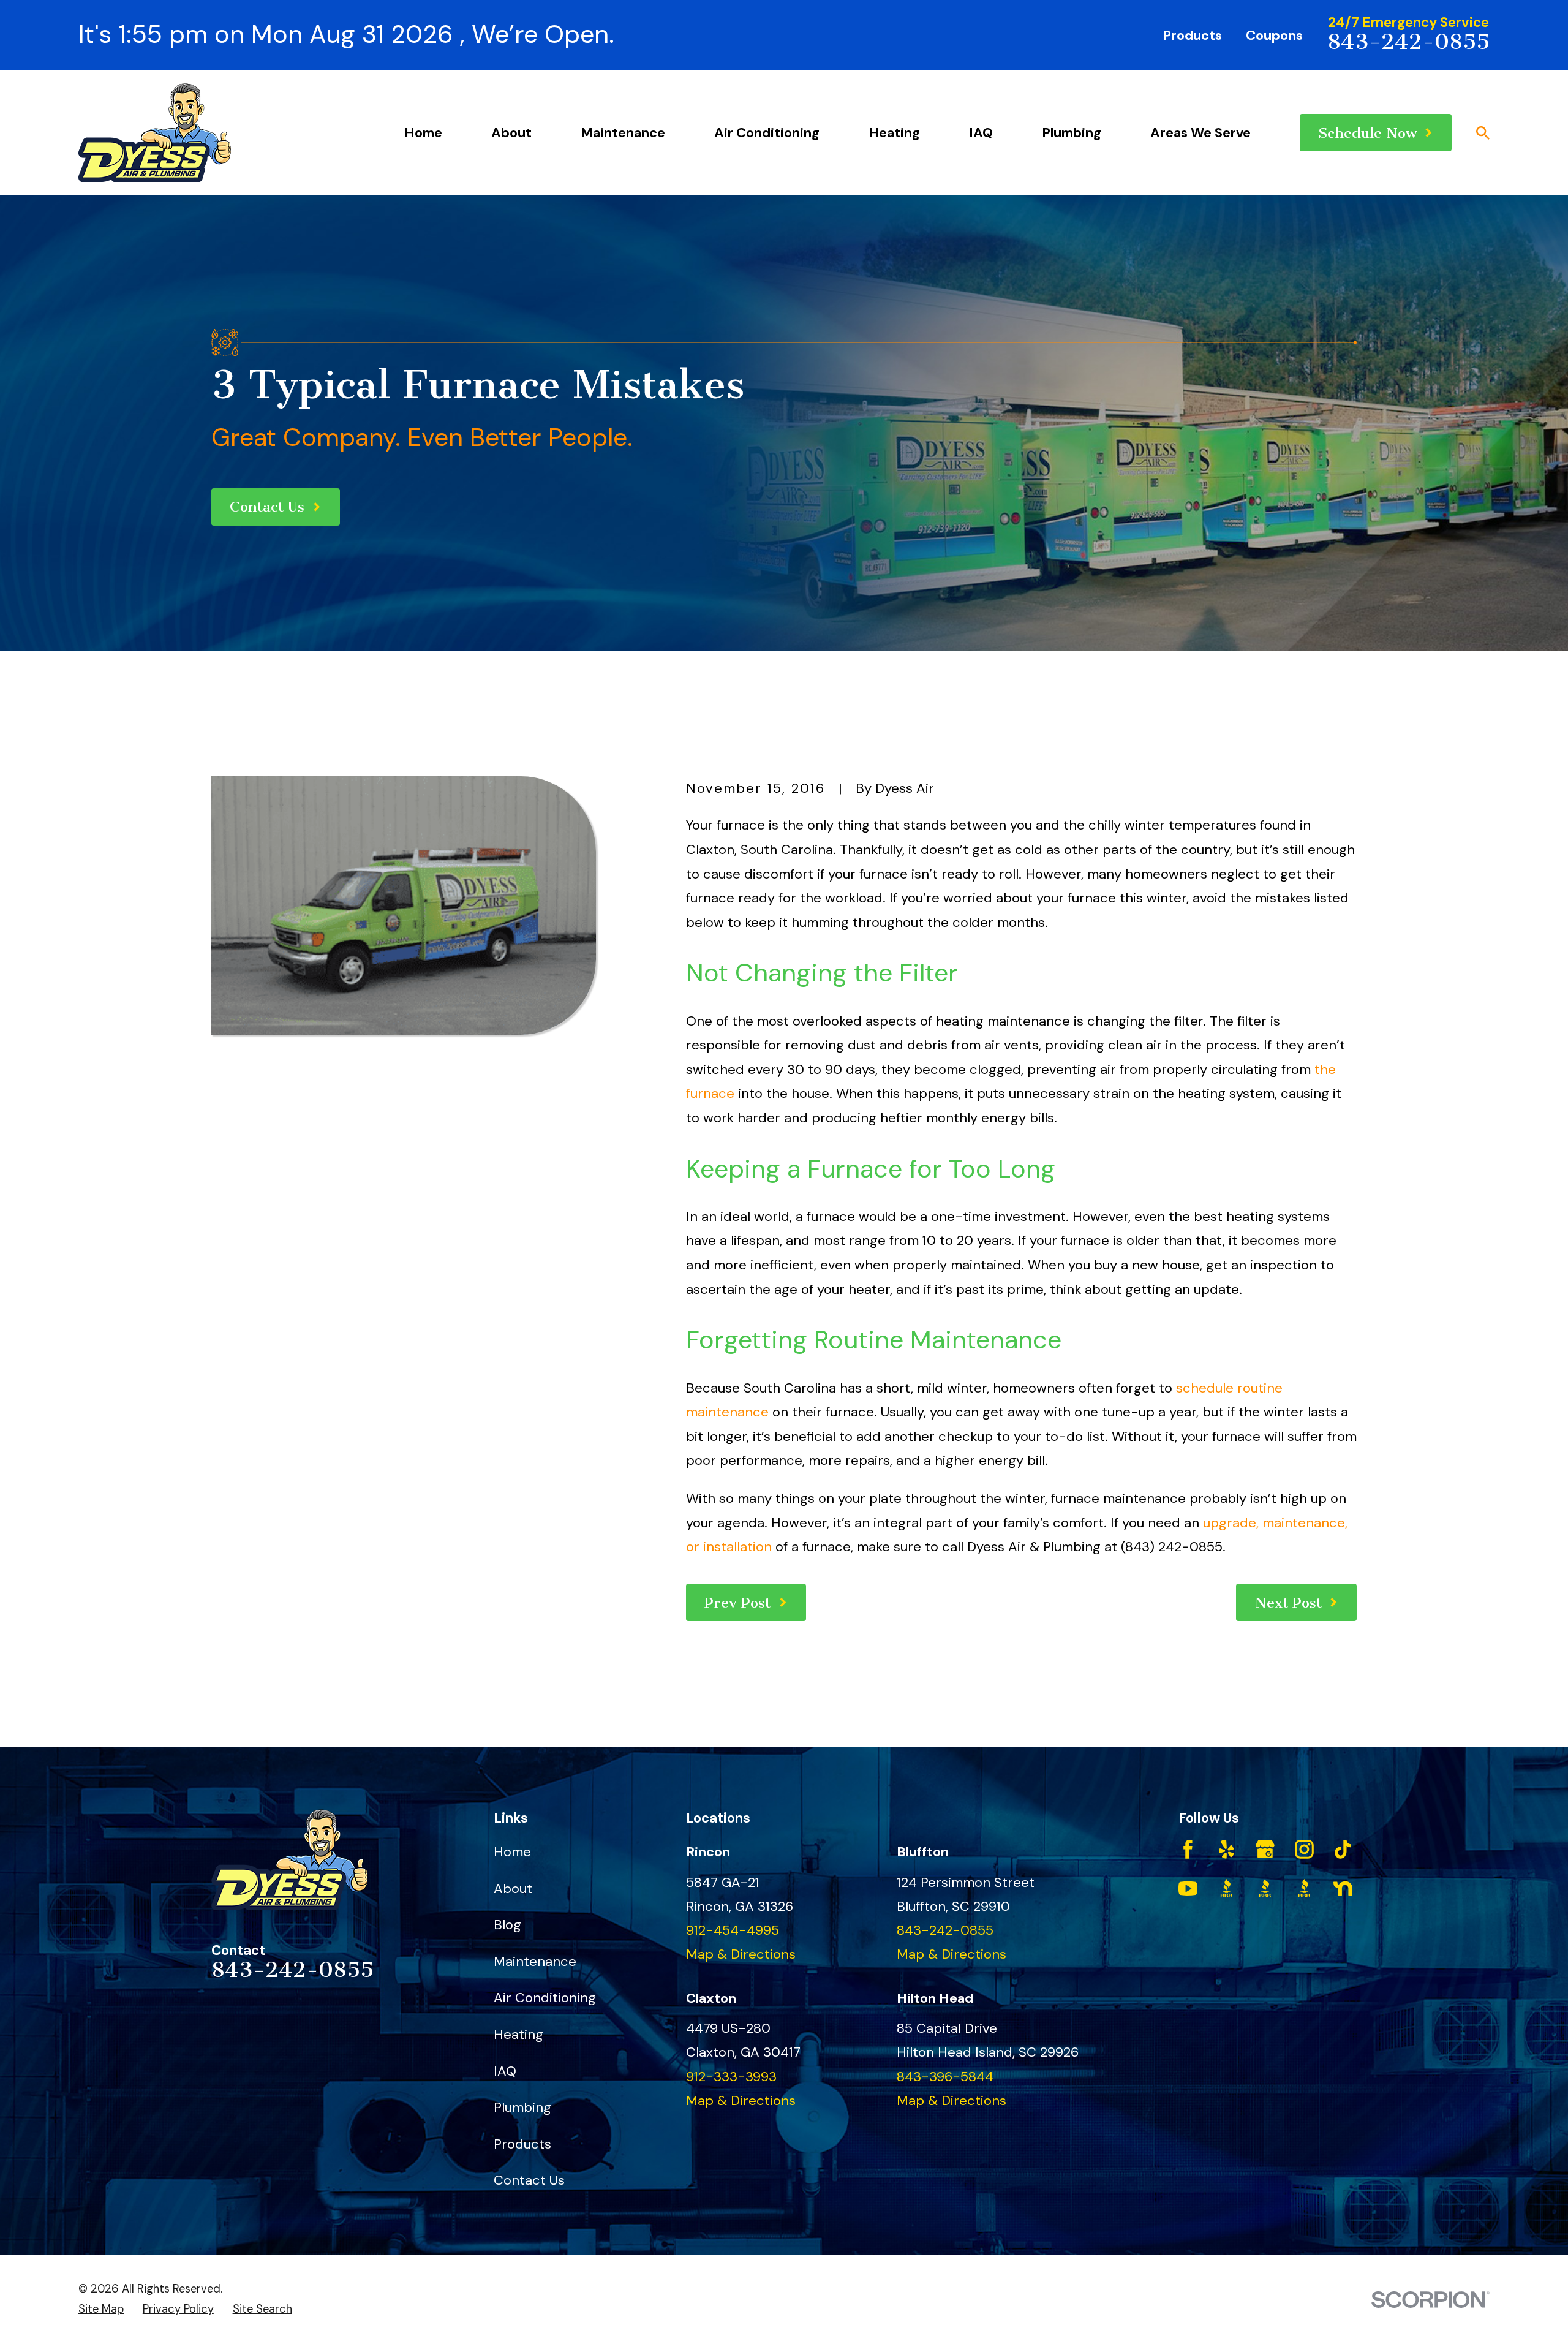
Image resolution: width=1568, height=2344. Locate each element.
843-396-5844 (945, 2077)
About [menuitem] (511, 133)
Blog (507, 1925)
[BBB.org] (1227, 1888)
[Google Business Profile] (1265, 1849)
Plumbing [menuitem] (1072, 133)
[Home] (155, 133)
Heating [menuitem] (894, 133)
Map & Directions (741, 1954)
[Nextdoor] (1343, 1888)
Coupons (1274, 35)
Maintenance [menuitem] (623, 133)
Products (1192, 35)
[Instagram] (1304, 1849)
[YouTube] (1188, 1888)
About (513, 1888)
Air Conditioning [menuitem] (767, 133)
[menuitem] (101, 2309)
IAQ (505, 2071)
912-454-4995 (733, 1930)
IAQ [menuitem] (981, 133)
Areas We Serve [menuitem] (1200, 133)
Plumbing (522, 2107)
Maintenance (535, 1961)
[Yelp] (1227, 1849)
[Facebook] (1188, 1849)
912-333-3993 (731, 2077)
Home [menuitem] (423, 133)
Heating (518, 2034)
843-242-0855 (1408, 42)
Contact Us (529, 2180)
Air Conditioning (545, 1998)
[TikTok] (1343, 1849)
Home (512, 1852)
